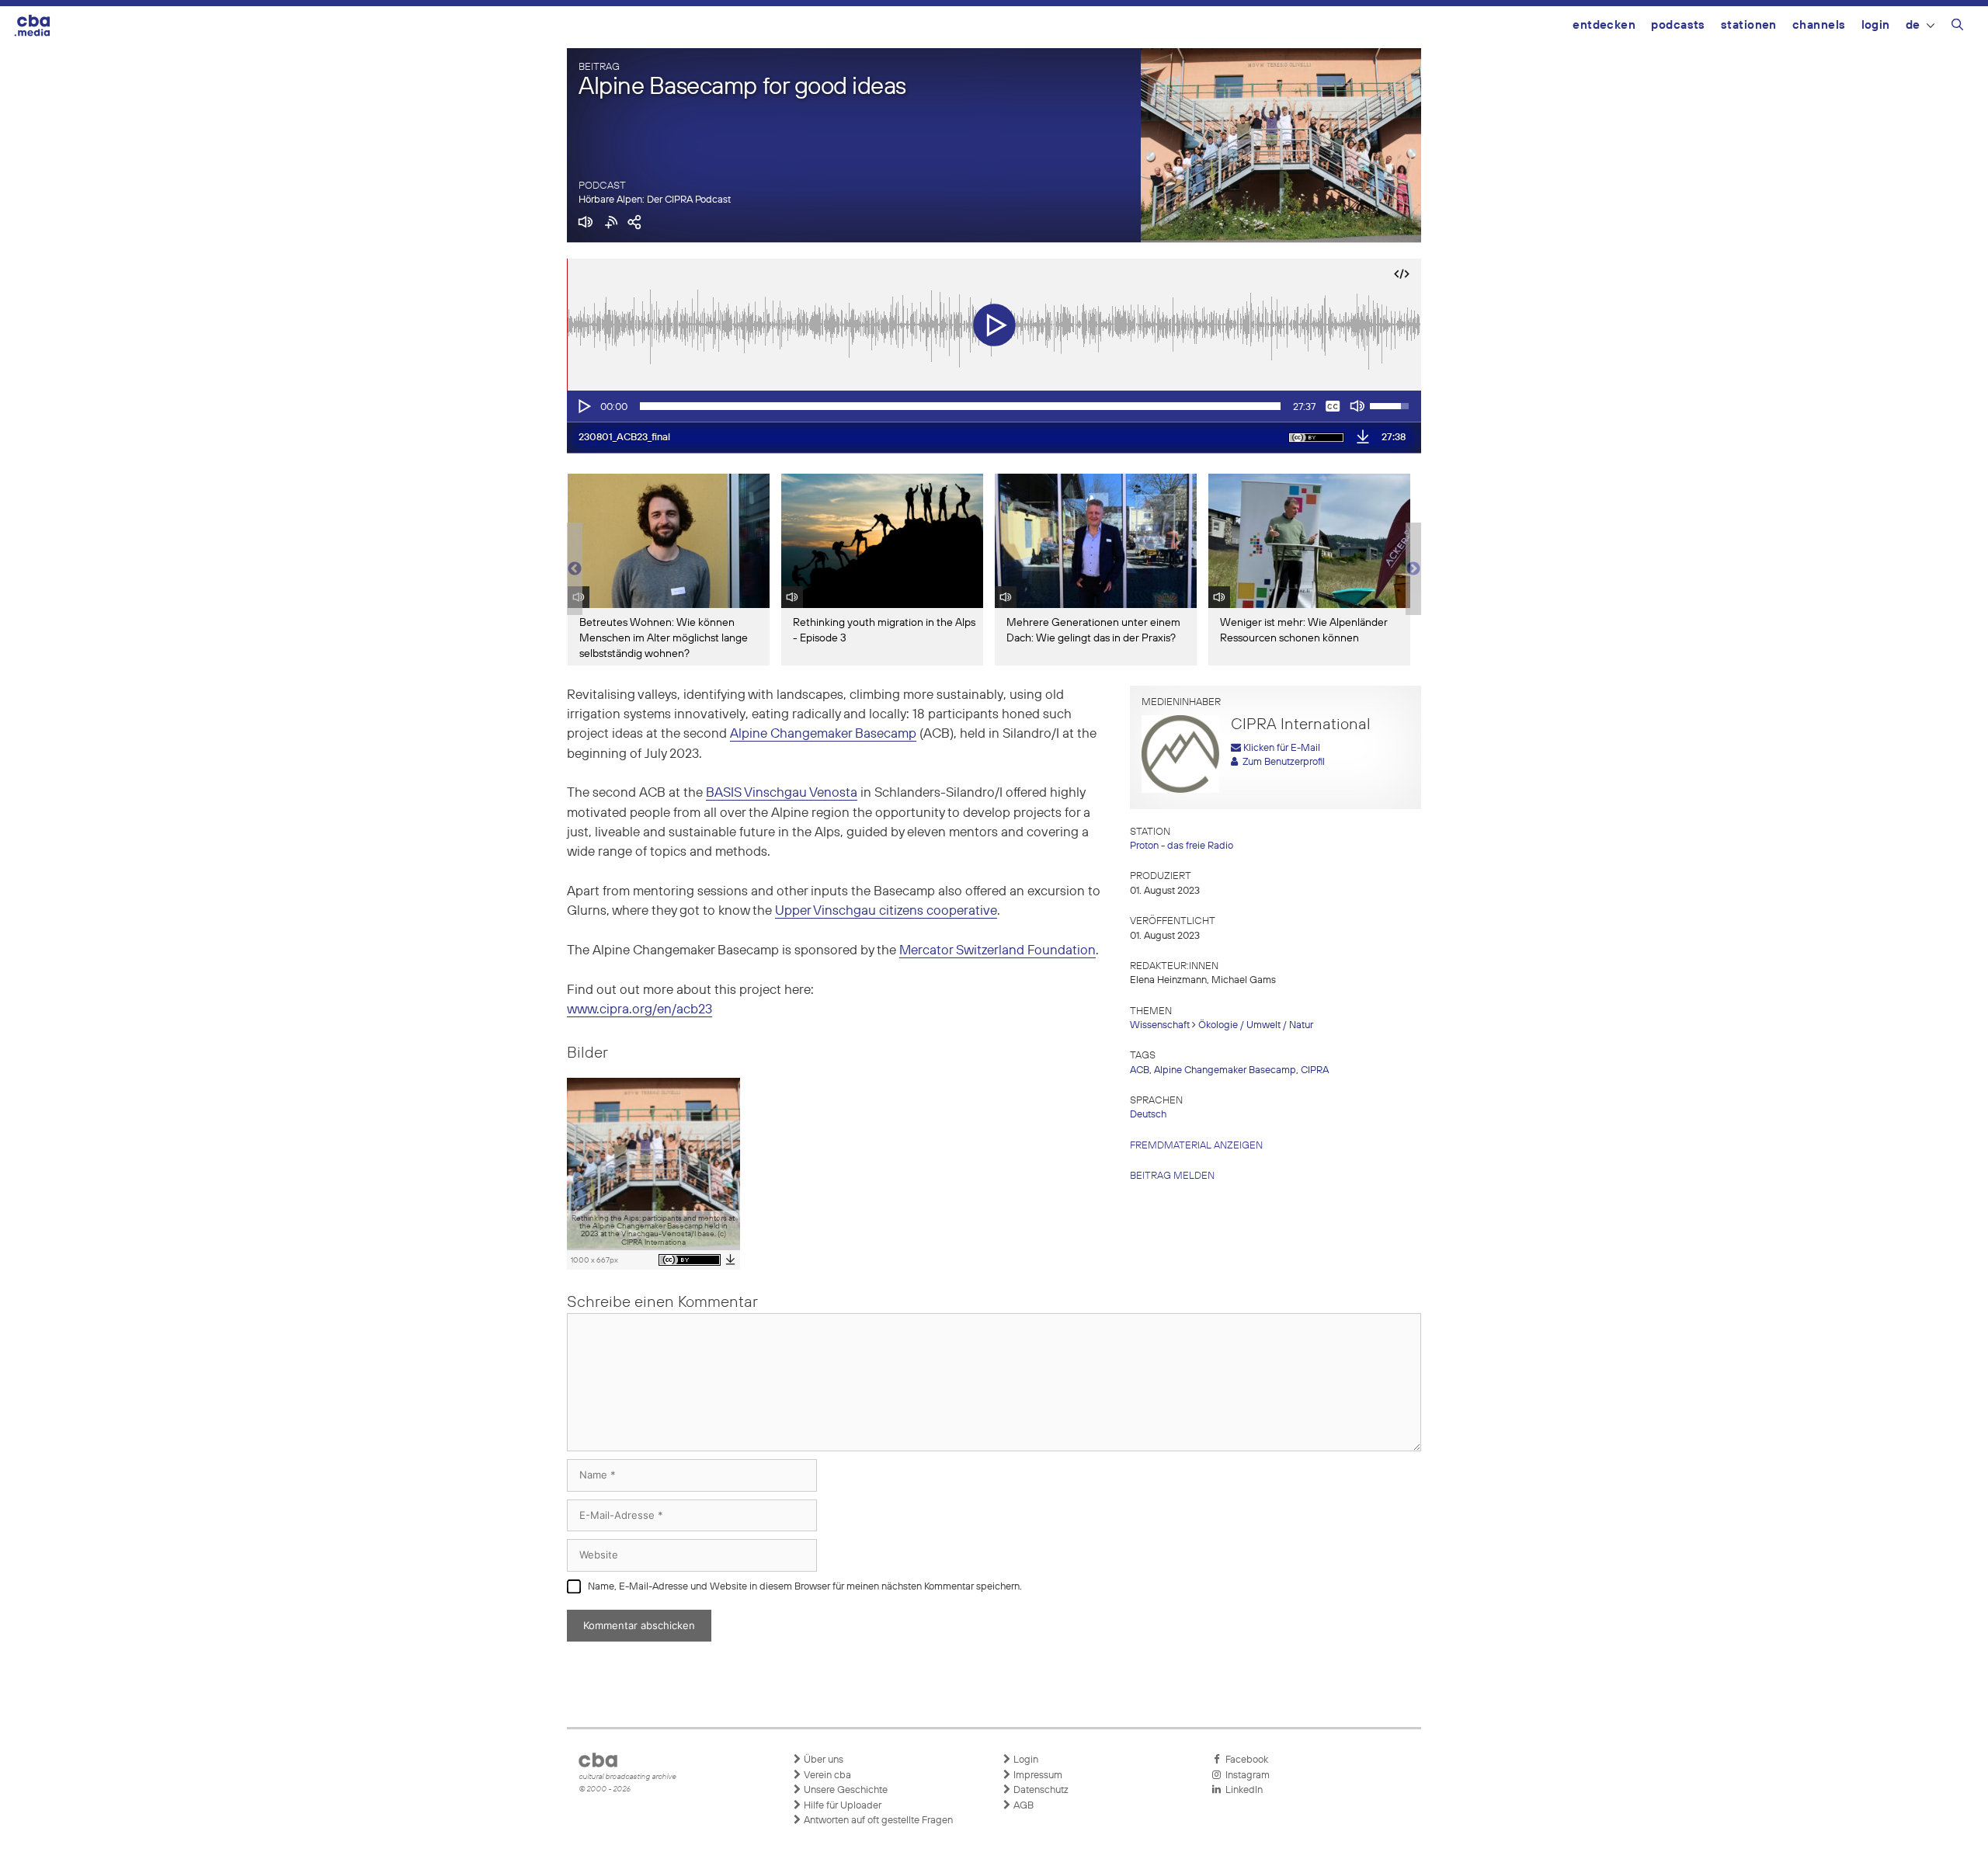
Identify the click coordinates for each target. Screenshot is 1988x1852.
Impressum (1037, 1776)
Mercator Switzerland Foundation (997, 951)
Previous (575, 569)
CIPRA (1315, 1070)
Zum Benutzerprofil (1281, 762)
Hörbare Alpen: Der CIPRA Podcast (655, 200)
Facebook (1244, 1760)
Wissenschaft (1160, 1025)
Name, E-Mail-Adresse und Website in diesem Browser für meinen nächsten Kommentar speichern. (805, 1587)
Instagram (1245, 1776)
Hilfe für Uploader (841, 1806)
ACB (1140, 1070)
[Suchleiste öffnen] (1957, 27)
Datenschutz (1040, 1790)
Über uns (822, 1760)
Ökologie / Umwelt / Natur (1256, 1025)
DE (1913, 25)
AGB (1022, 1806)
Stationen (1749, 25)
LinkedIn (1242, 1790)
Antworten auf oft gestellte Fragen (877, 1821)
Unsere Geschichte (845, 1790)
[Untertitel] (1333, 406)
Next (1413, 569)
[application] (994, 406)
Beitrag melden (1172, 1176)
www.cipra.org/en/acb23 (639, 1010)
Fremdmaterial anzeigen (1196, 1146)
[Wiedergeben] (583, 406)
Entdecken (1604, 25)
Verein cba (826, 1776)
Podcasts (1678, 25)
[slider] (960, 406)
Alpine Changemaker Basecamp (823, 734)
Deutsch (1148, 1115)
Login (1876, 25)
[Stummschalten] (1357, 406)
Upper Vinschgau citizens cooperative (886, 911)
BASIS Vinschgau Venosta (782, 793)
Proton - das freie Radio (1182, 846)
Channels (1819, 25)
